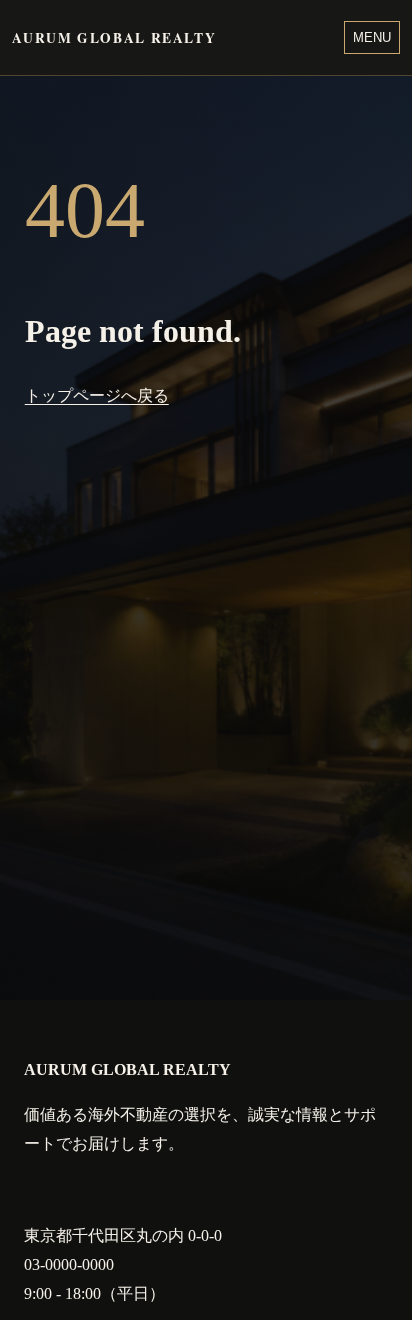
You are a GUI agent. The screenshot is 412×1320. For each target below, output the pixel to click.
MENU (372, 37)
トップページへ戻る (97, 395)
